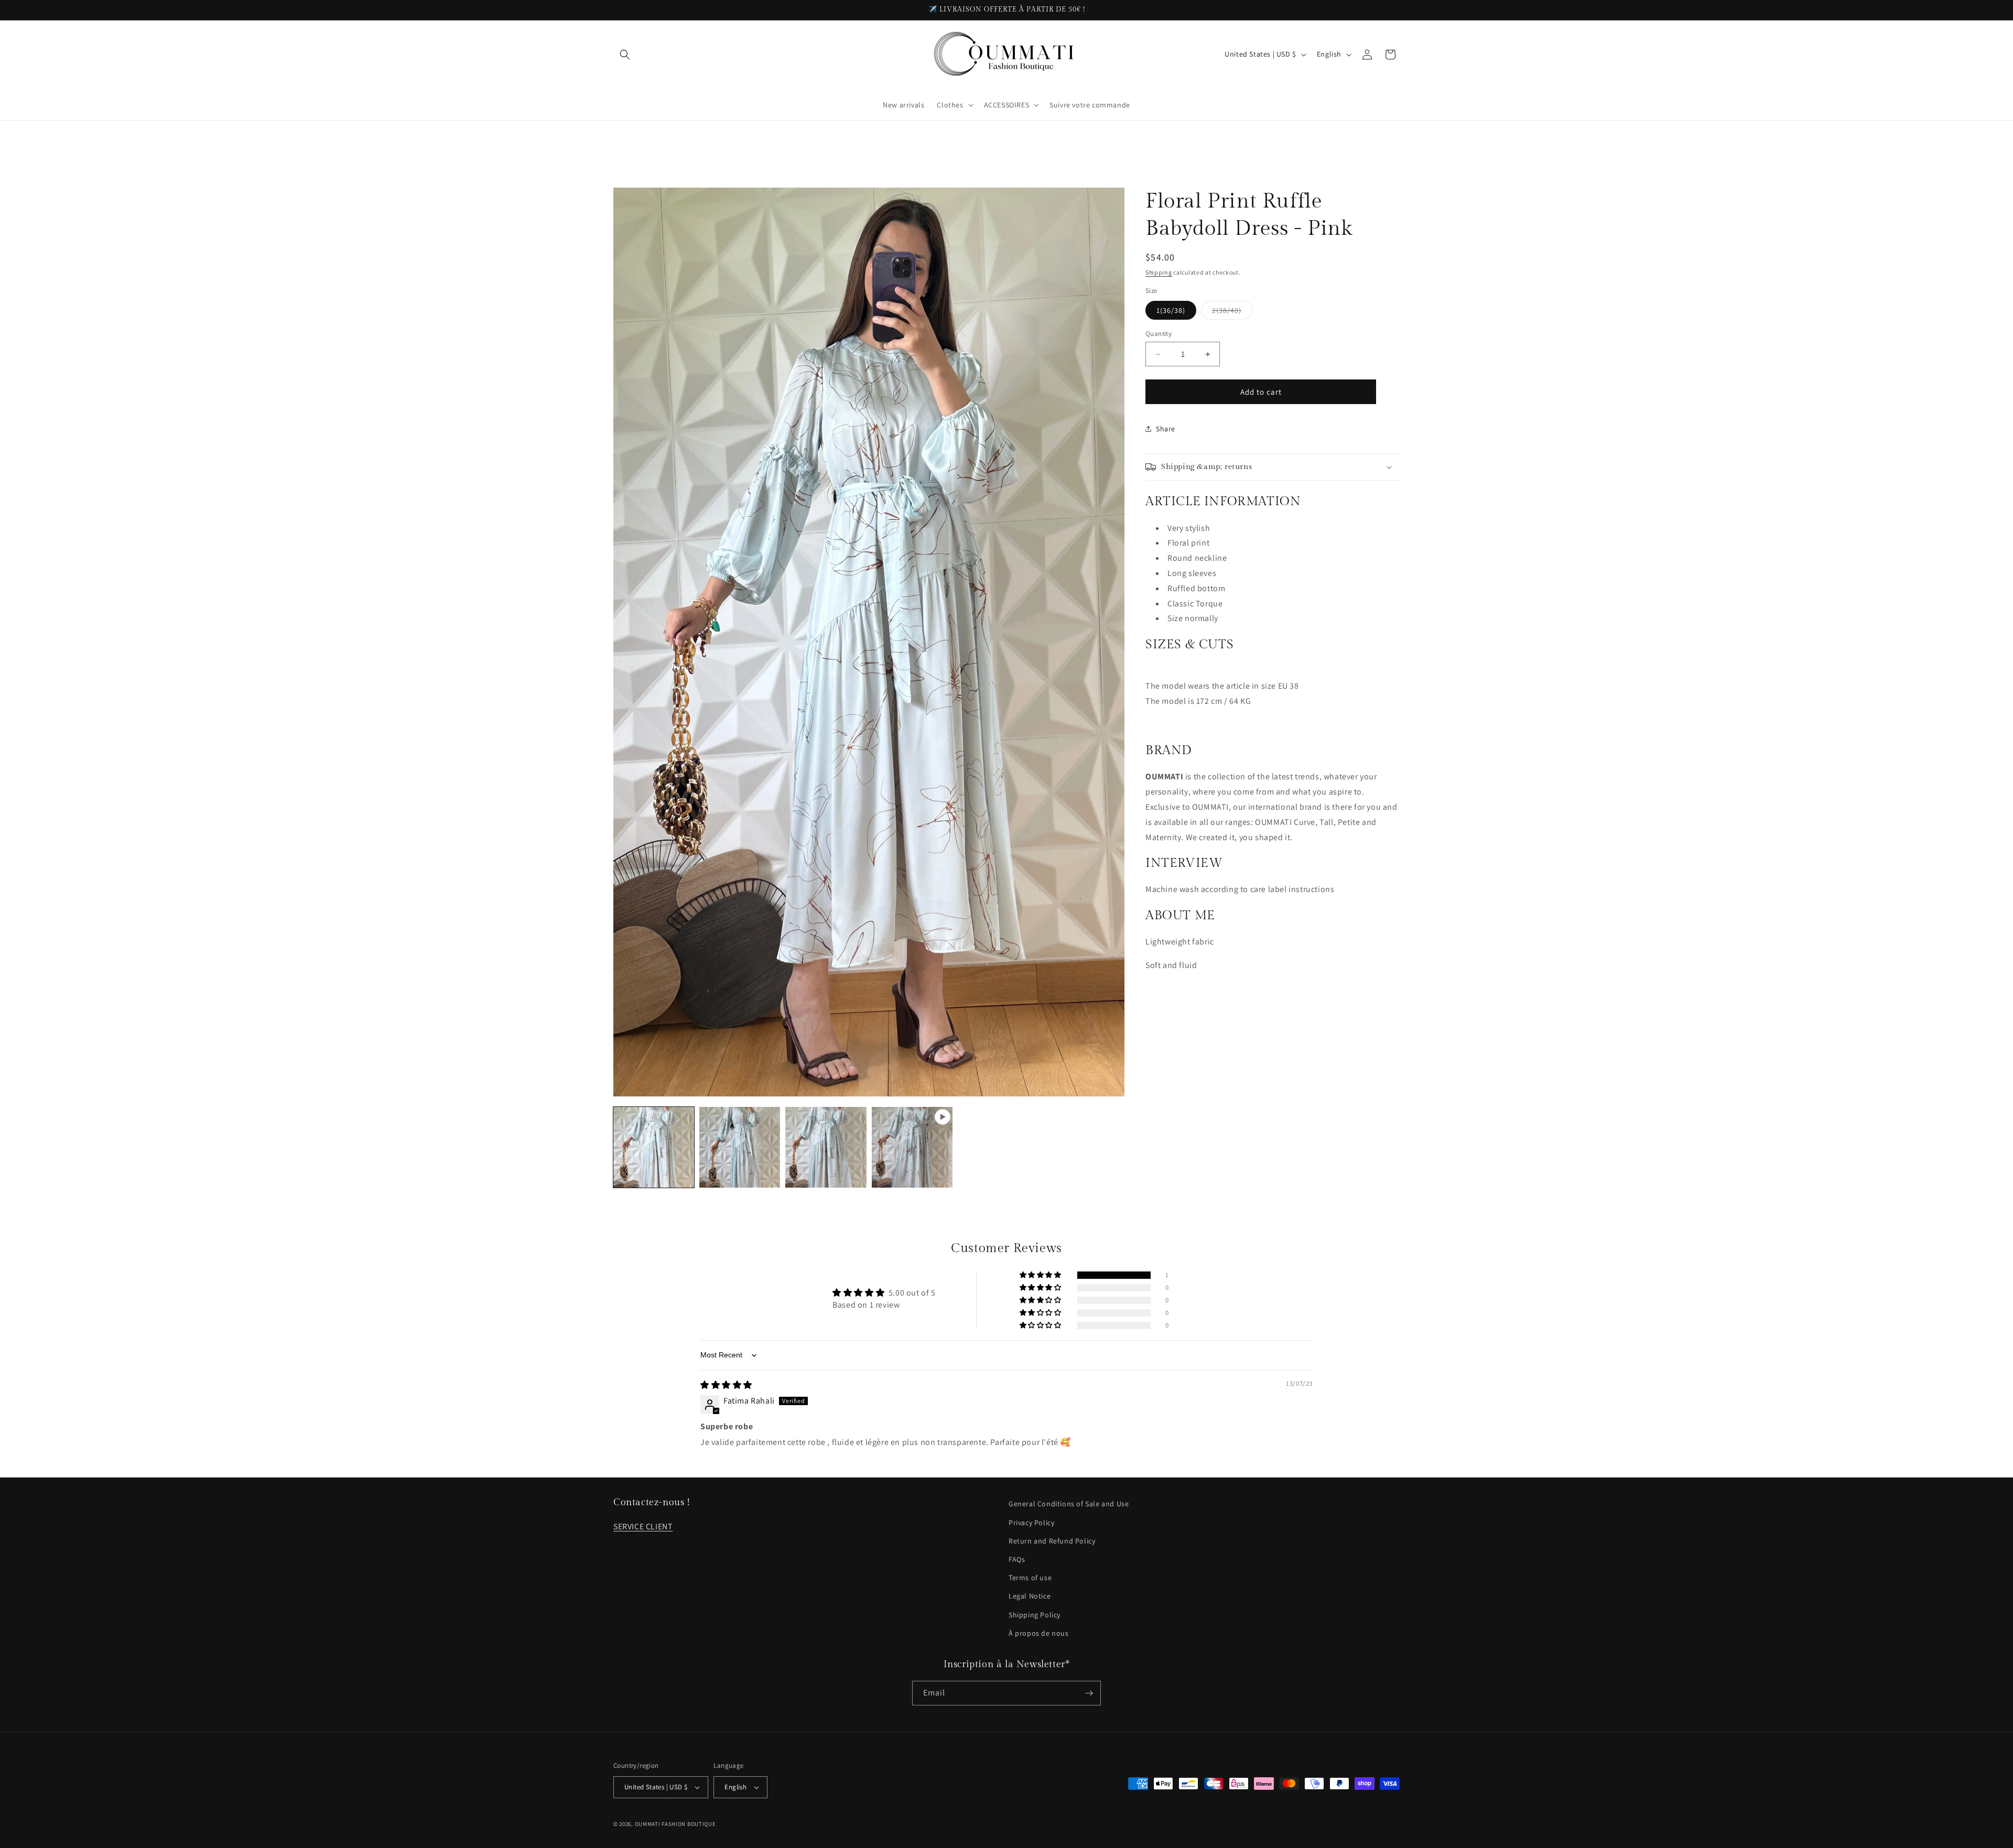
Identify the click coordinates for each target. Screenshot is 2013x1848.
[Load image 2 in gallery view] (740, 1147)
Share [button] (1166, 428)
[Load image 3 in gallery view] (826, 1147)
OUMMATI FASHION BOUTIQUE (675, 1824)
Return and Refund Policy (1052, 1541)
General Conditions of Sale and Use (1069, 1504)
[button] (625, 55)
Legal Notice (1030, 1596)
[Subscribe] (1089, 1693)
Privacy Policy (1031, 1523)
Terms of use (1030, 1578)
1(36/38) (1171, 310)
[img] (726, 1385)
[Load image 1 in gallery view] (654, 1147)
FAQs (1017, 1559)
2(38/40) (1232, 312)
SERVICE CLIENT (643, 1526)
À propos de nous (1039, 1633)
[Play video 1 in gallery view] (912, 1147)
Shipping (1159, 272)
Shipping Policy (1035, 1615)
